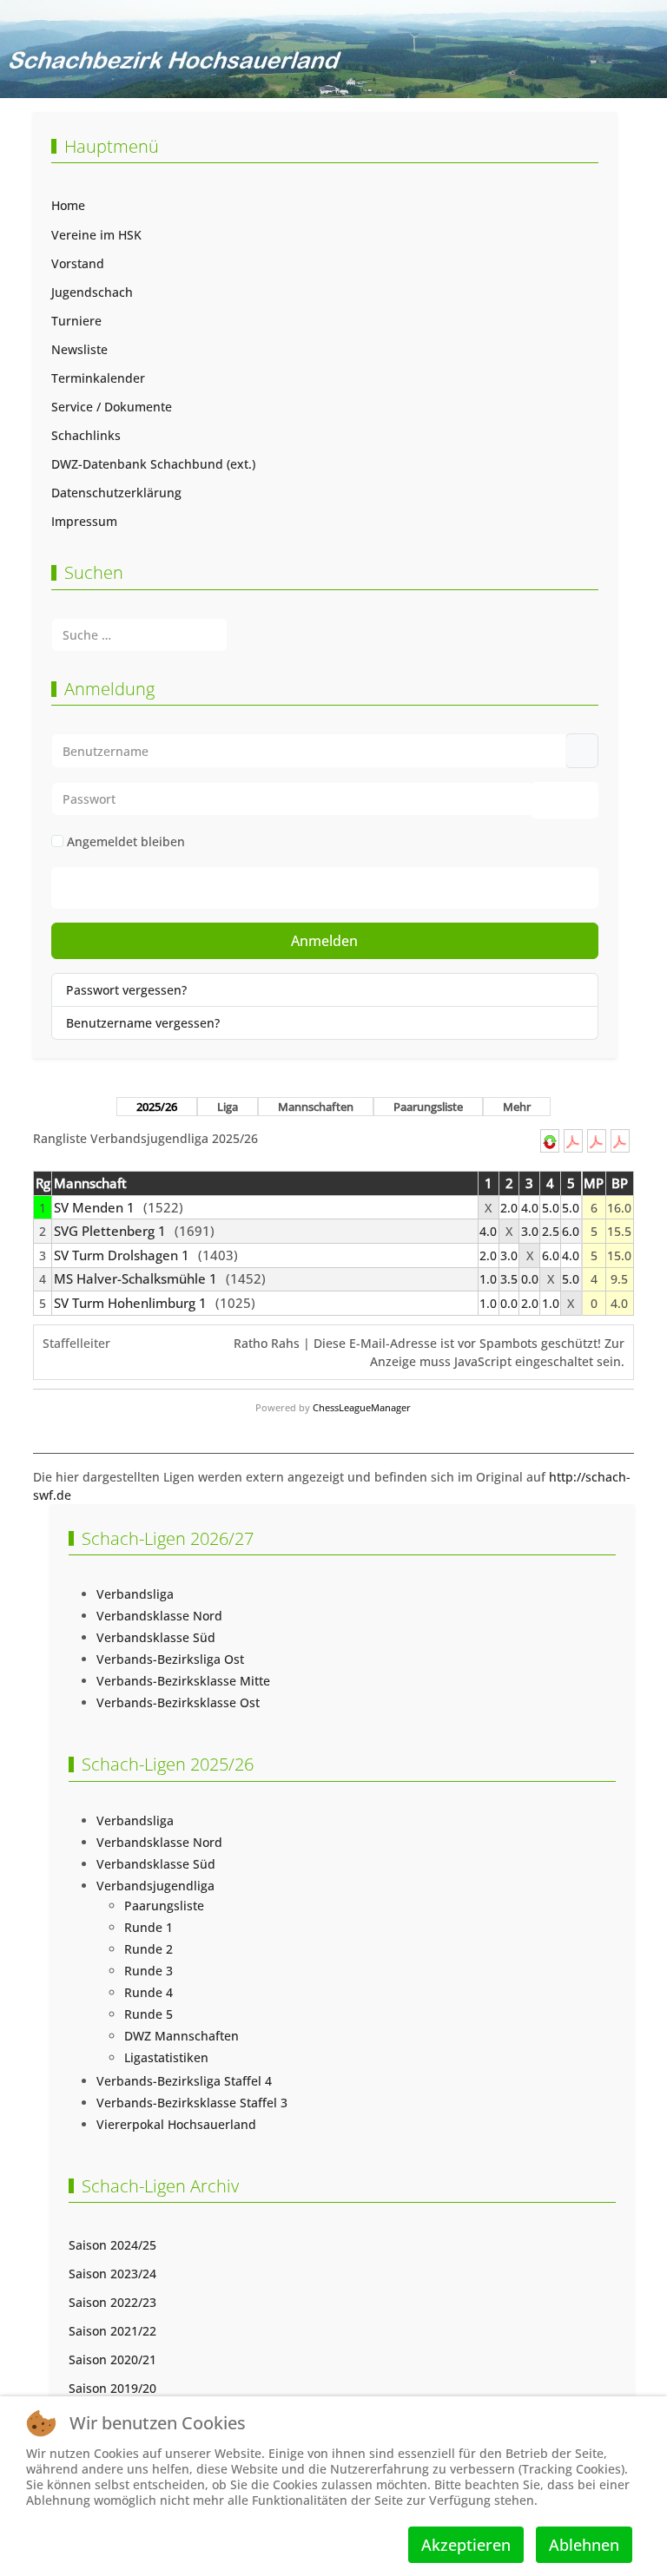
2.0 (509, 1208)
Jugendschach (92, 292)
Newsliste (79, 349)
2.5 (551, 1231)
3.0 (530, 1231)
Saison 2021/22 (112, 2331)
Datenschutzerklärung (116, 493)
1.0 (488, 1279)
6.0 (571, 1231)
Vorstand (78, 263)
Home (68, 205)
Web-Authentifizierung (342, 887)
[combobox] (139, 635)
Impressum (84, 521)
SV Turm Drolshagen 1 (122, 1255)
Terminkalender (98, 378)
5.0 (551, 1208)
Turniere (76, 321)
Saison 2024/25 (112, 2245)
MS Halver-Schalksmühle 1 (135, 1279)
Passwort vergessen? (126, 990)
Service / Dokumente (112, 407)
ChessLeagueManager (362, 1407)
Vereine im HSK (96, 235)
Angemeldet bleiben (126, 841)
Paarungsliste (428, 1107)
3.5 (509, 1279)
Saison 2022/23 (112, 2302)
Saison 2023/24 (112, 2274)
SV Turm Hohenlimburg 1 (130, 1303)
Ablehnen (584, 2545)
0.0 (530, 1279)
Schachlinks (86, 435)
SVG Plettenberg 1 (110, 1231)
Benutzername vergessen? (143, 1023)
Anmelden (324, 941)
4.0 (530, 1208)
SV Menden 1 (94, 1208)
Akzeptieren (466, 2545)
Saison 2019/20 (112, 2388)
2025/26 (157, 1107)
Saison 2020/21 (112, 2359)
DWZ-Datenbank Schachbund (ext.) (153, 464)
